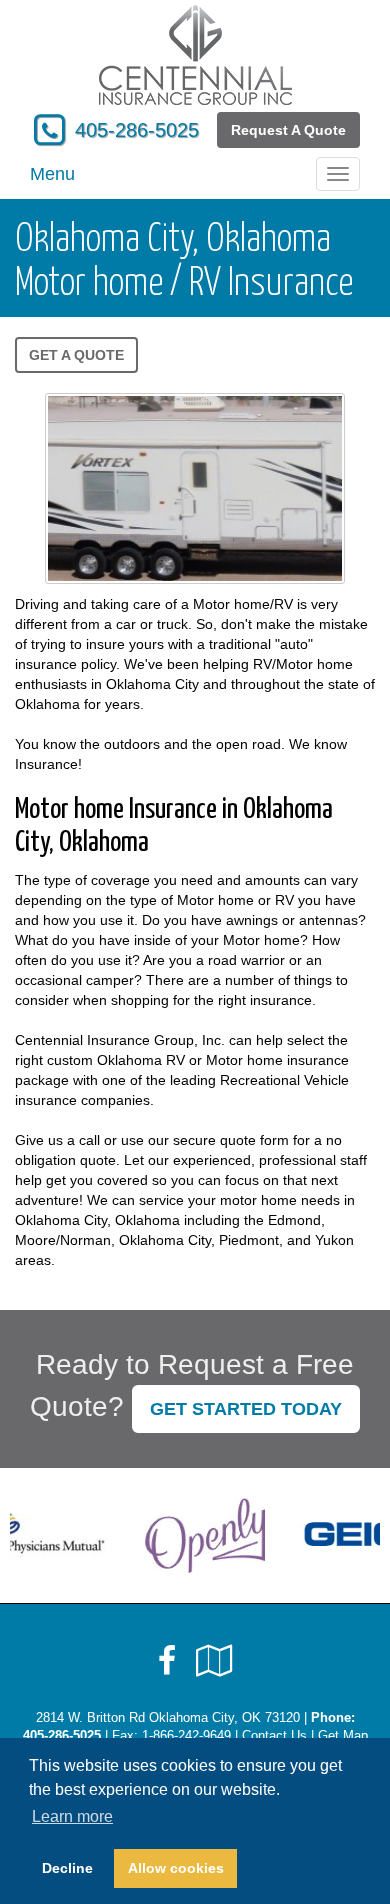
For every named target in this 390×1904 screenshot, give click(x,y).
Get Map (343, 1736)
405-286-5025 (137, 130)
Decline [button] (67, 1868)
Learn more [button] (72, 1816)
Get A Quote (76, 355)
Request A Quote (288, 130)
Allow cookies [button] (176, 1868)
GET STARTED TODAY (246, 1409)
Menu (52, 174)
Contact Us (274, 1736)
